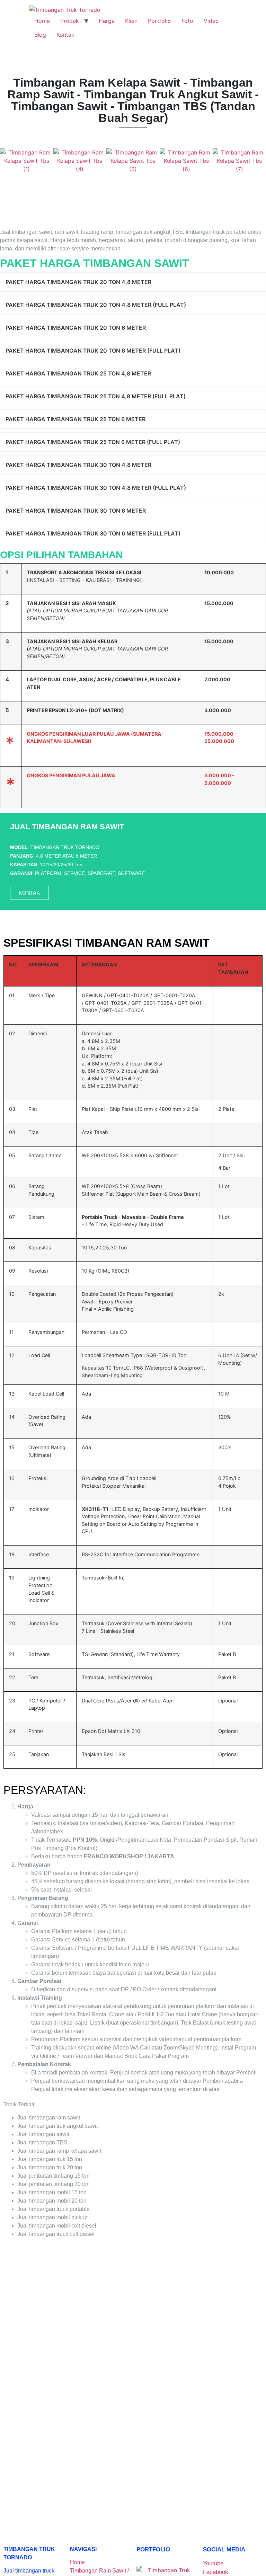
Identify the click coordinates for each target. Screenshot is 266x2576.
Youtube (213, 2563)
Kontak (65, 35)
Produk (70, 21)
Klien (131, 21)
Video (211, 21)
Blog (40, 35)
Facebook (216, 2572)
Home (42, 21)
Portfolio (159, 21)
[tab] (133, 282)
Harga (107, 21)
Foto (187, 21)
